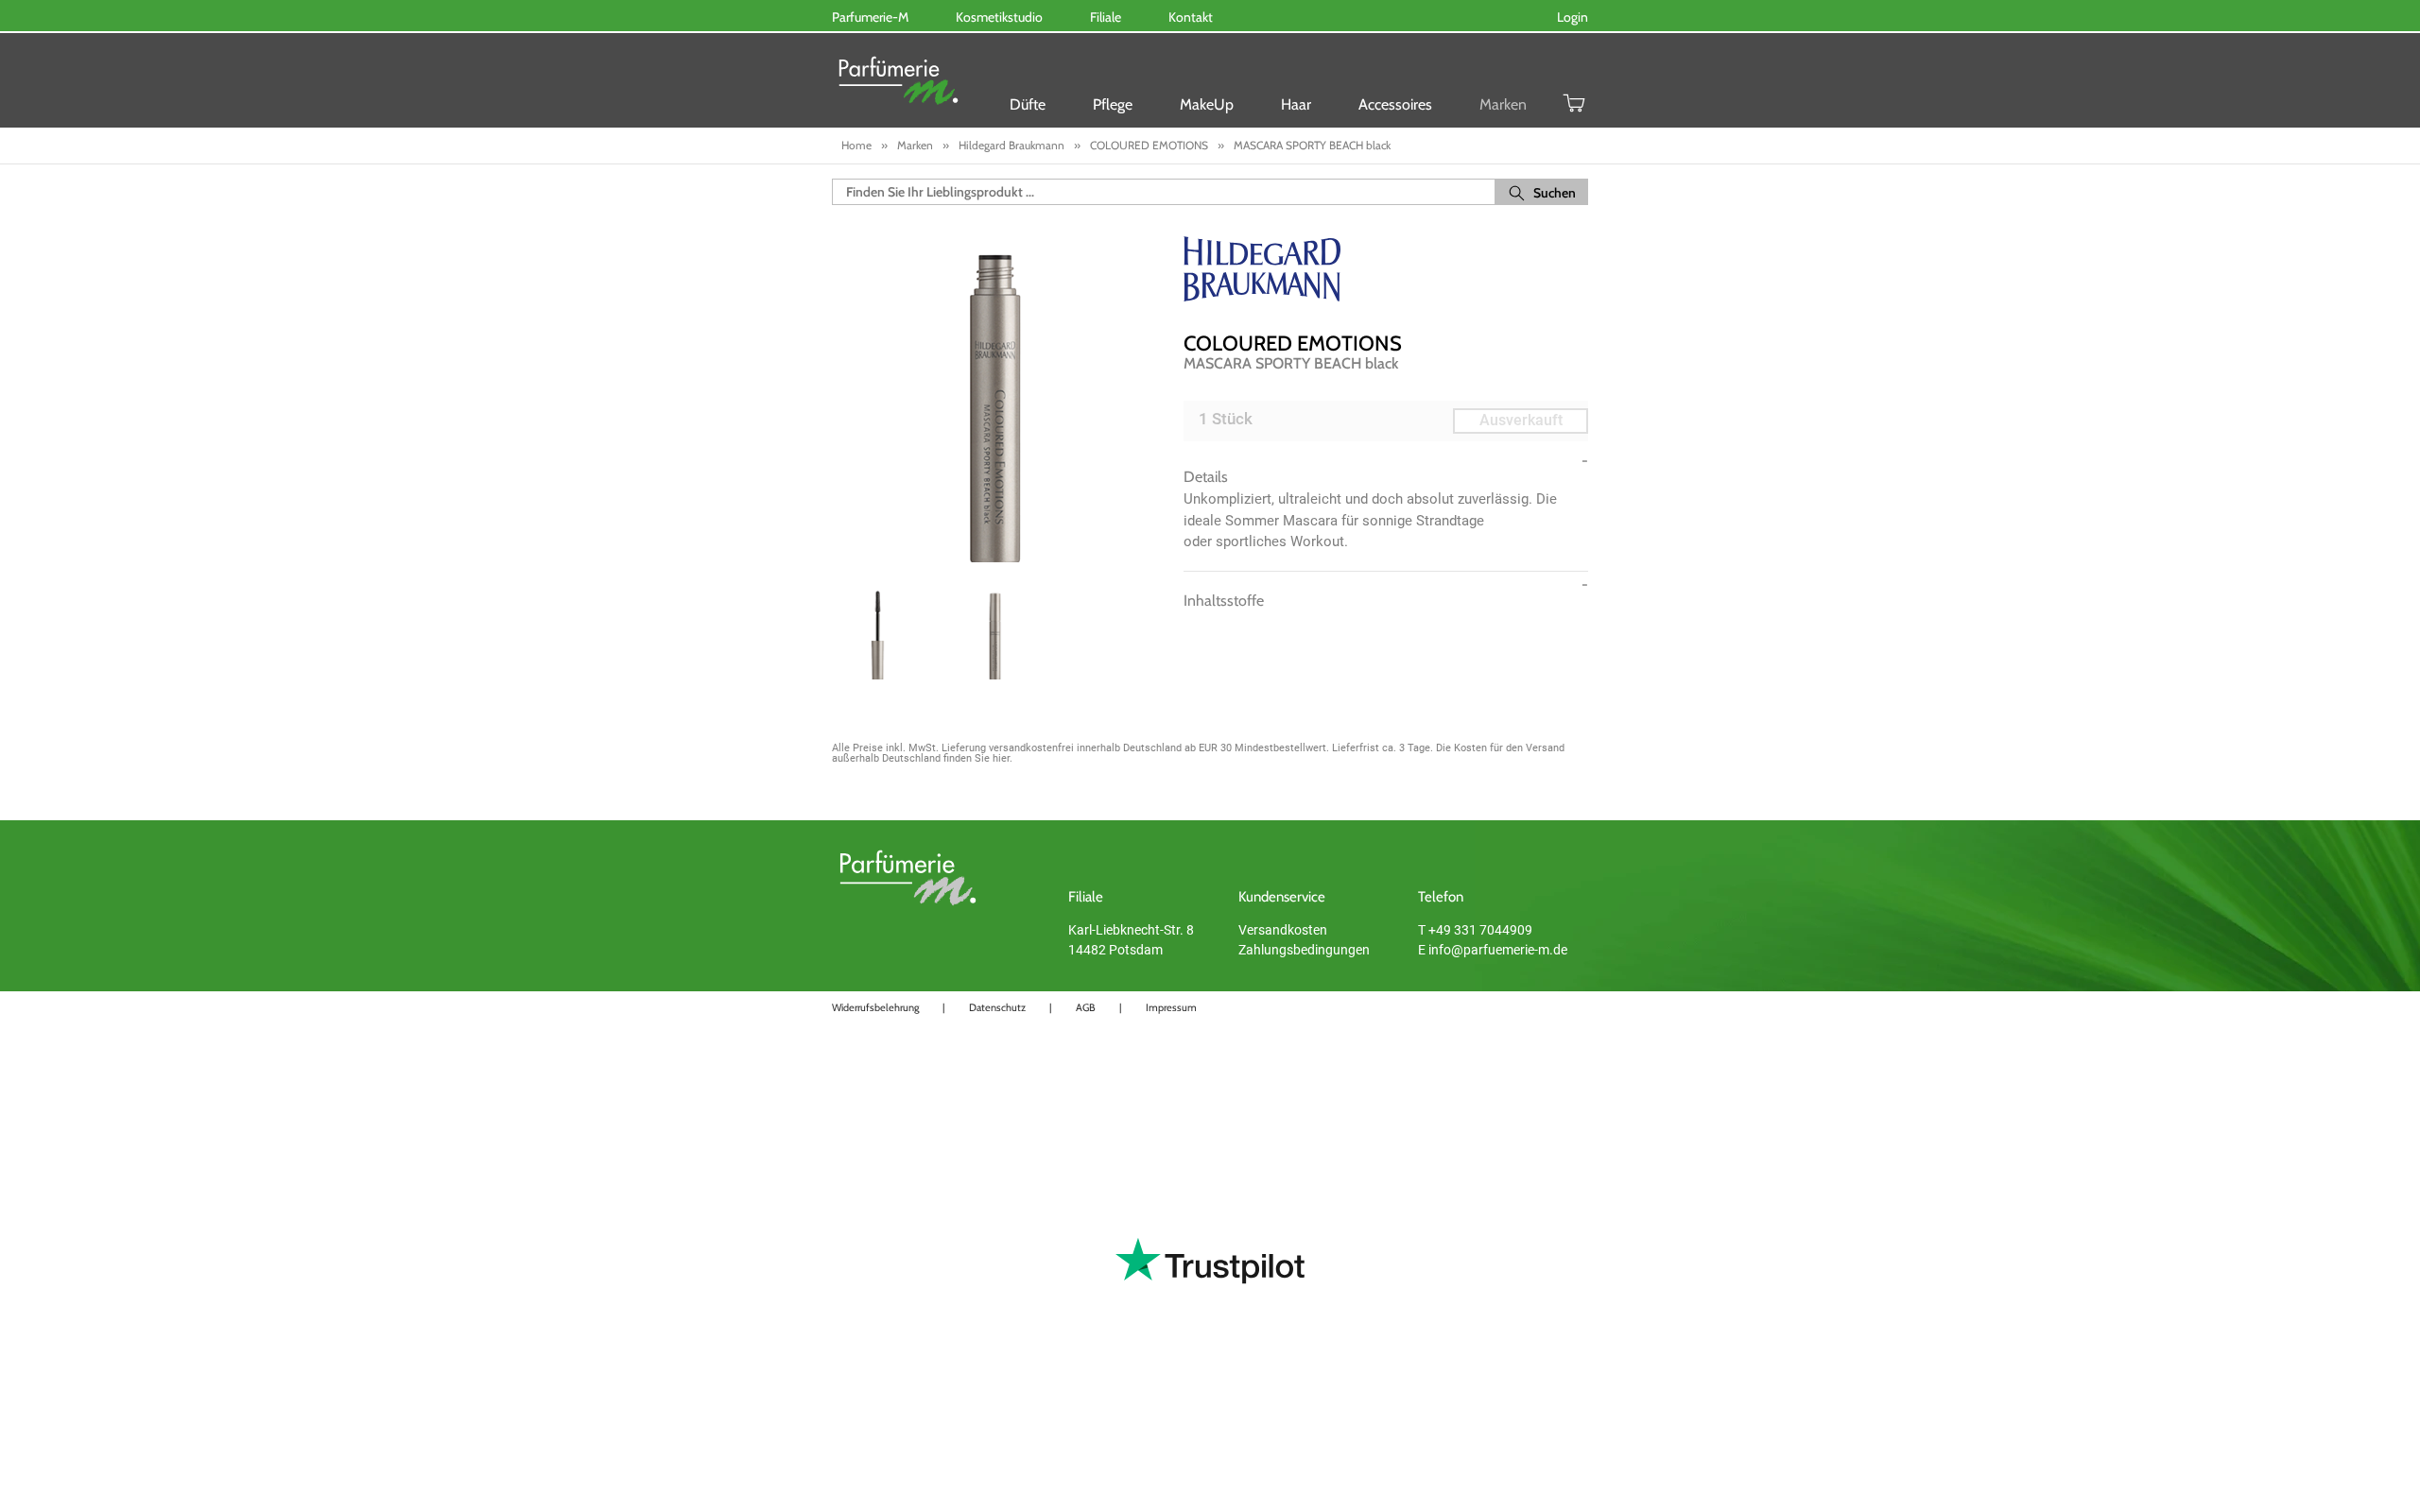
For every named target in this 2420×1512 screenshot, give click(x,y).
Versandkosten (1283, 930)
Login (1573, 17)
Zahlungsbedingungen (1304, 950)
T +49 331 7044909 (1475, 930)
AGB (1086, 1007)
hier (1001, 758)
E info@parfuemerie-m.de (1493, 950)
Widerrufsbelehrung (875, 1007)
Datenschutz (997, 1007)
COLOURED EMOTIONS (1293, 344)
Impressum (1171, 1007)
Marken (1503, 104)
